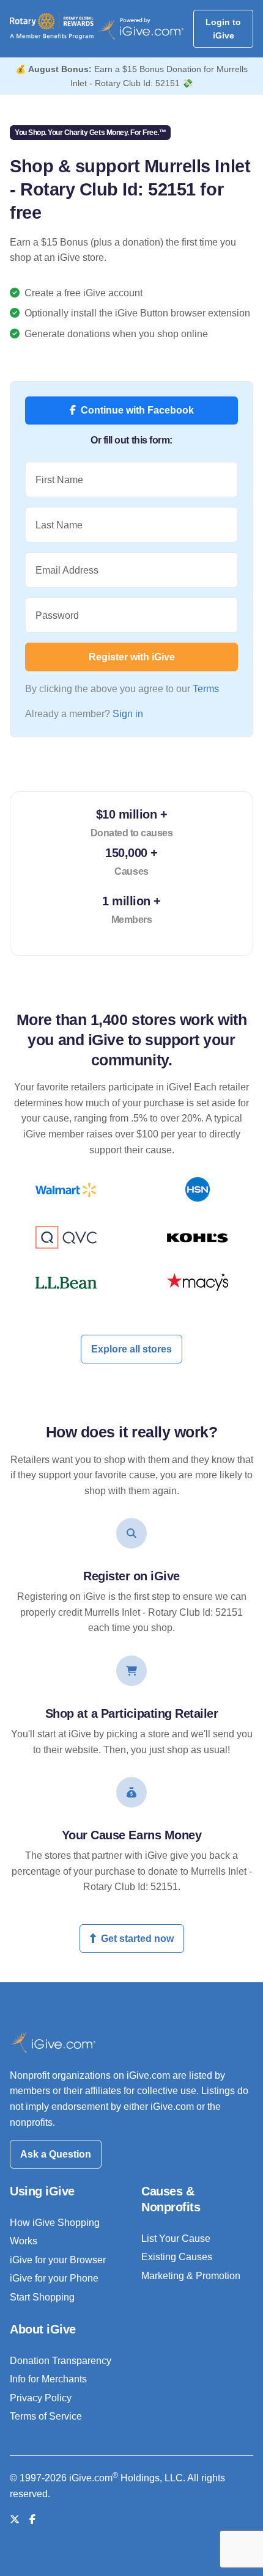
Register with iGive (132, 657)
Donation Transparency (61, 2361)
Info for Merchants (48, 2379)
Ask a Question (56, 2154)
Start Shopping (42, 2297)
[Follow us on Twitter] (15, 2519)
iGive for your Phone (54, 2278)
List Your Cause (176, 2238)
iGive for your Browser (58, 2260)
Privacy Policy (41, 2398)
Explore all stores (131, 1349)
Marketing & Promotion (191, 2276)
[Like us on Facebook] (32, 2519)
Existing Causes (177, 2257)
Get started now (137, 1939)
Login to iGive (223, 29)
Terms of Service (46, 2416)
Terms (206, 689)
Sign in (128, 714)
